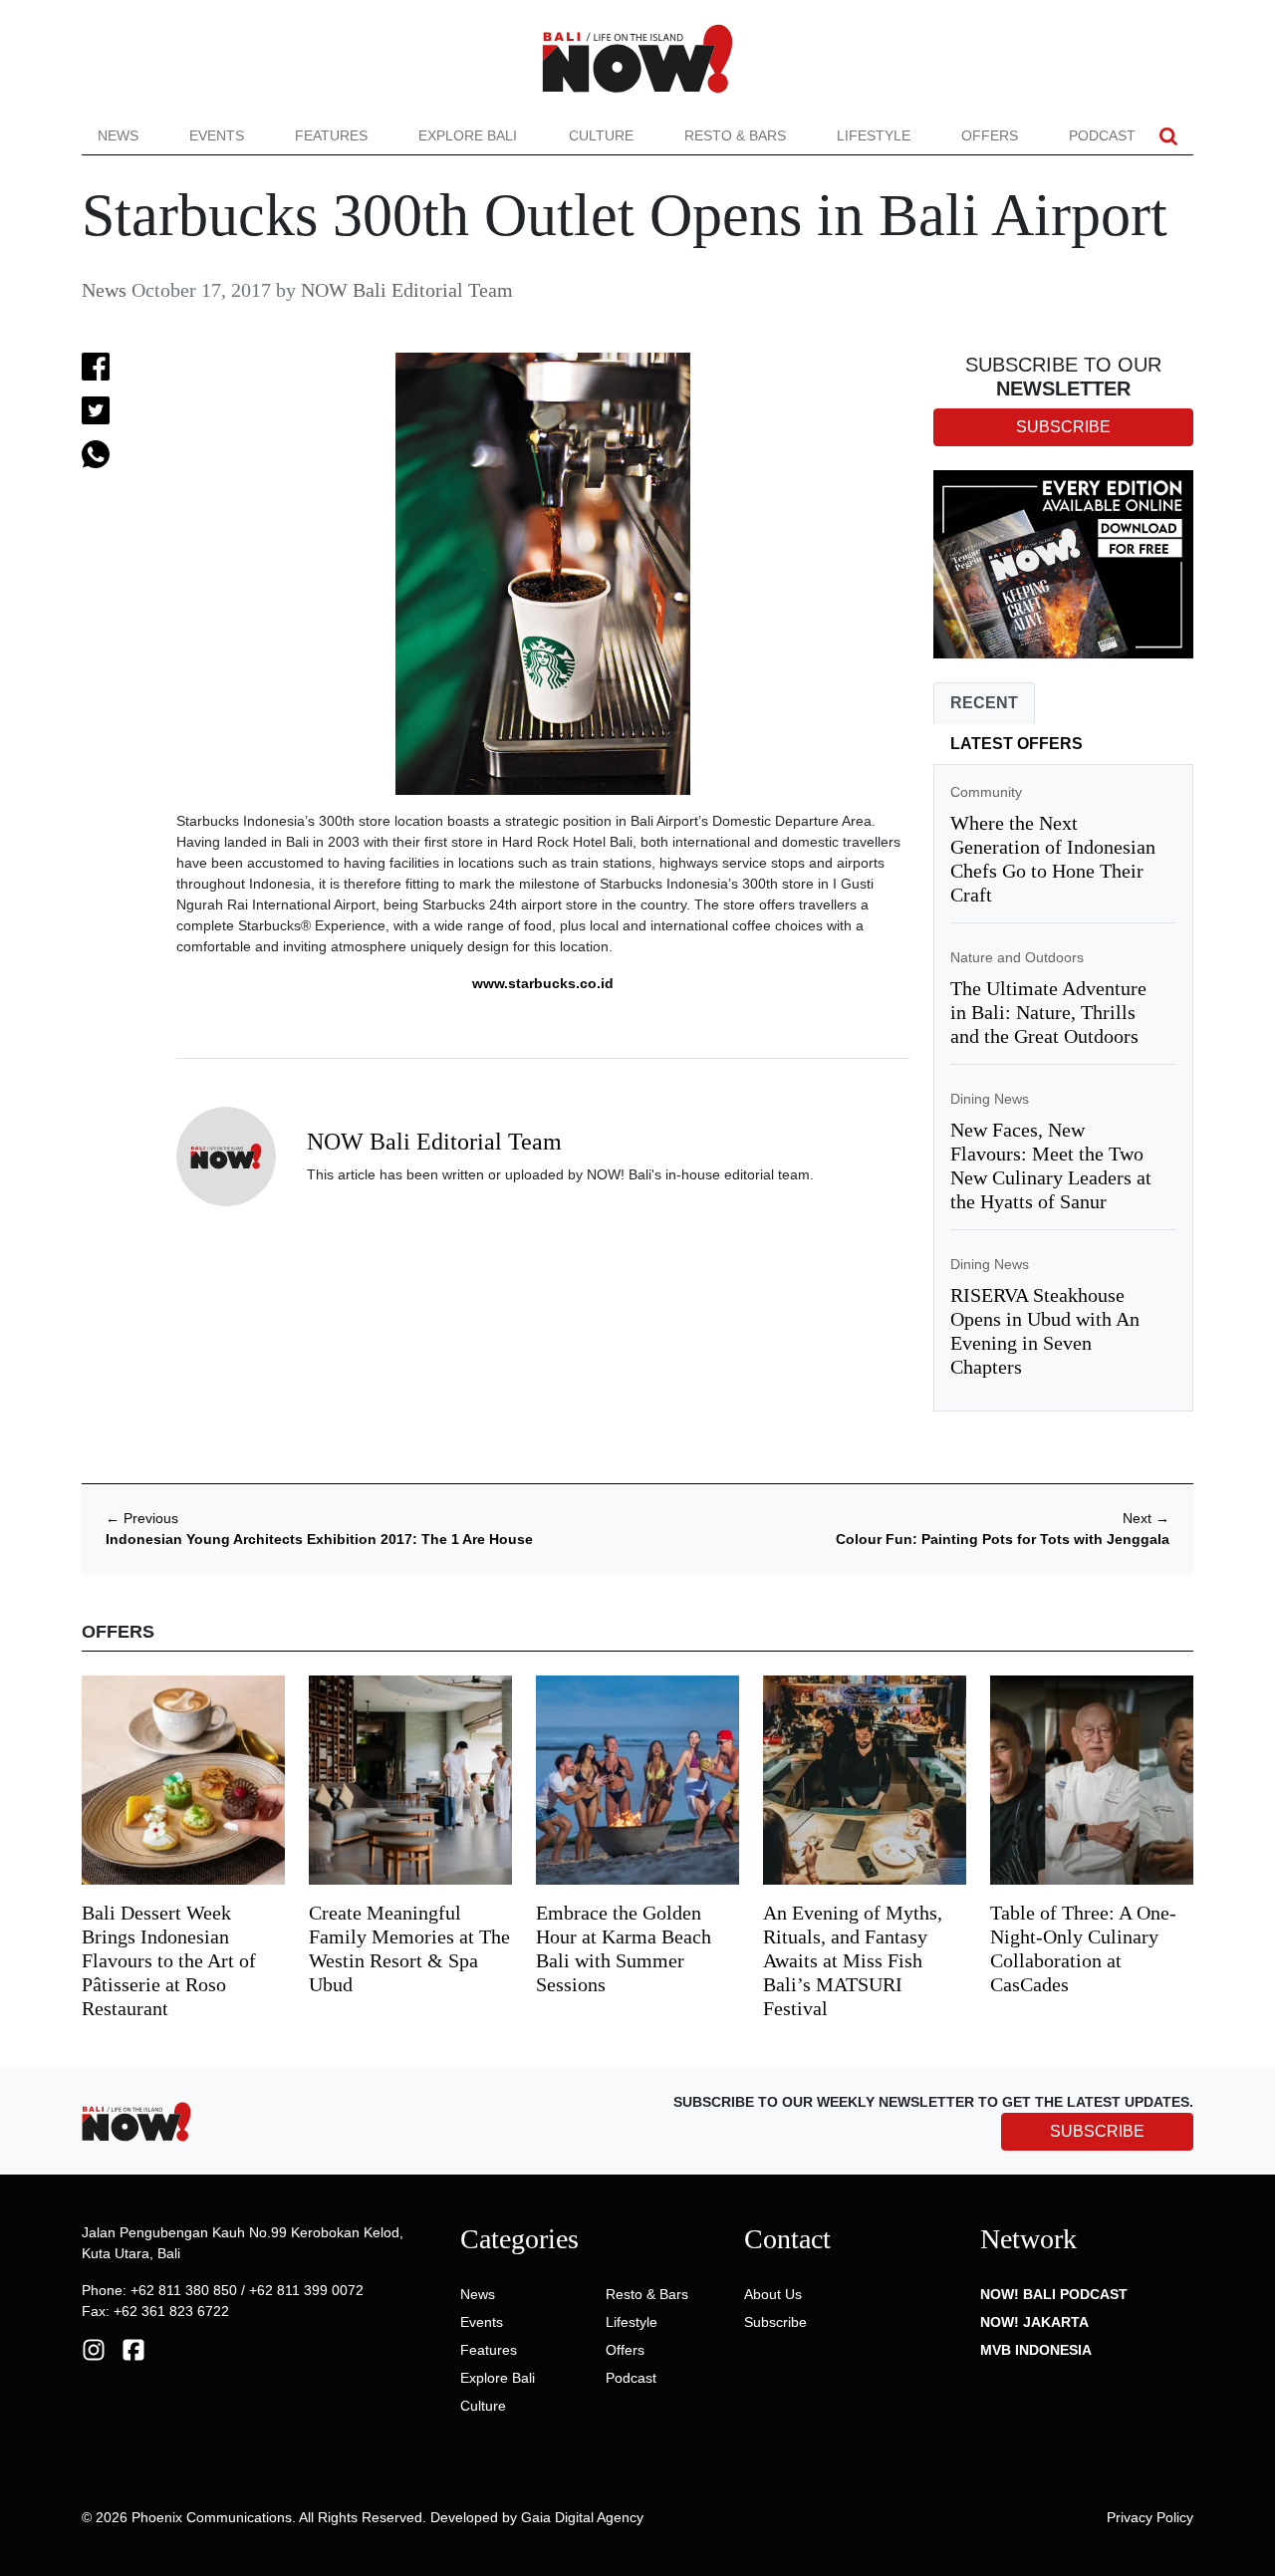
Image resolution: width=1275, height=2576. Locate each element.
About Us (773, 2294)
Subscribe (775, 2322)
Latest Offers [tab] (1017, 744)
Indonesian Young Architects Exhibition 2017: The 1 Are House (319, 1539)
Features (331, 135)
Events (217, 135)
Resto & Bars (735, 135)
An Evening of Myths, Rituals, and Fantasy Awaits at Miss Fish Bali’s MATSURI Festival (853, 1960)
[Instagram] (94, 2349)
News (118, 135)
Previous (142, 1518)
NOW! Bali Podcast (1054, 2294)
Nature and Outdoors (1017, 957)
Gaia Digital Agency (582, 2517)
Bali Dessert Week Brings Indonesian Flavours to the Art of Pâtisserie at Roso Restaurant (169, 1960)
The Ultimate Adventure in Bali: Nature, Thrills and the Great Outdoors (1048, 1012)
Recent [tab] (984, 703)
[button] (1168, 136)
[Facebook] (133, 2349)
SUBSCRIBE (1097, 2131)
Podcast (1102, 135)
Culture (601, 135)
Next (1146, 1518)
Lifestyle (874, 135)
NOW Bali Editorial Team (407, 290)
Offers (990, 135)
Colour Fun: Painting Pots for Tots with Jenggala (1003, 1539)
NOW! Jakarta (1034, 2322)
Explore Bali (468, 135)
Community (986, 792)
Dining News (990, 1099)
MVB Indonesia (1036, 2350)
